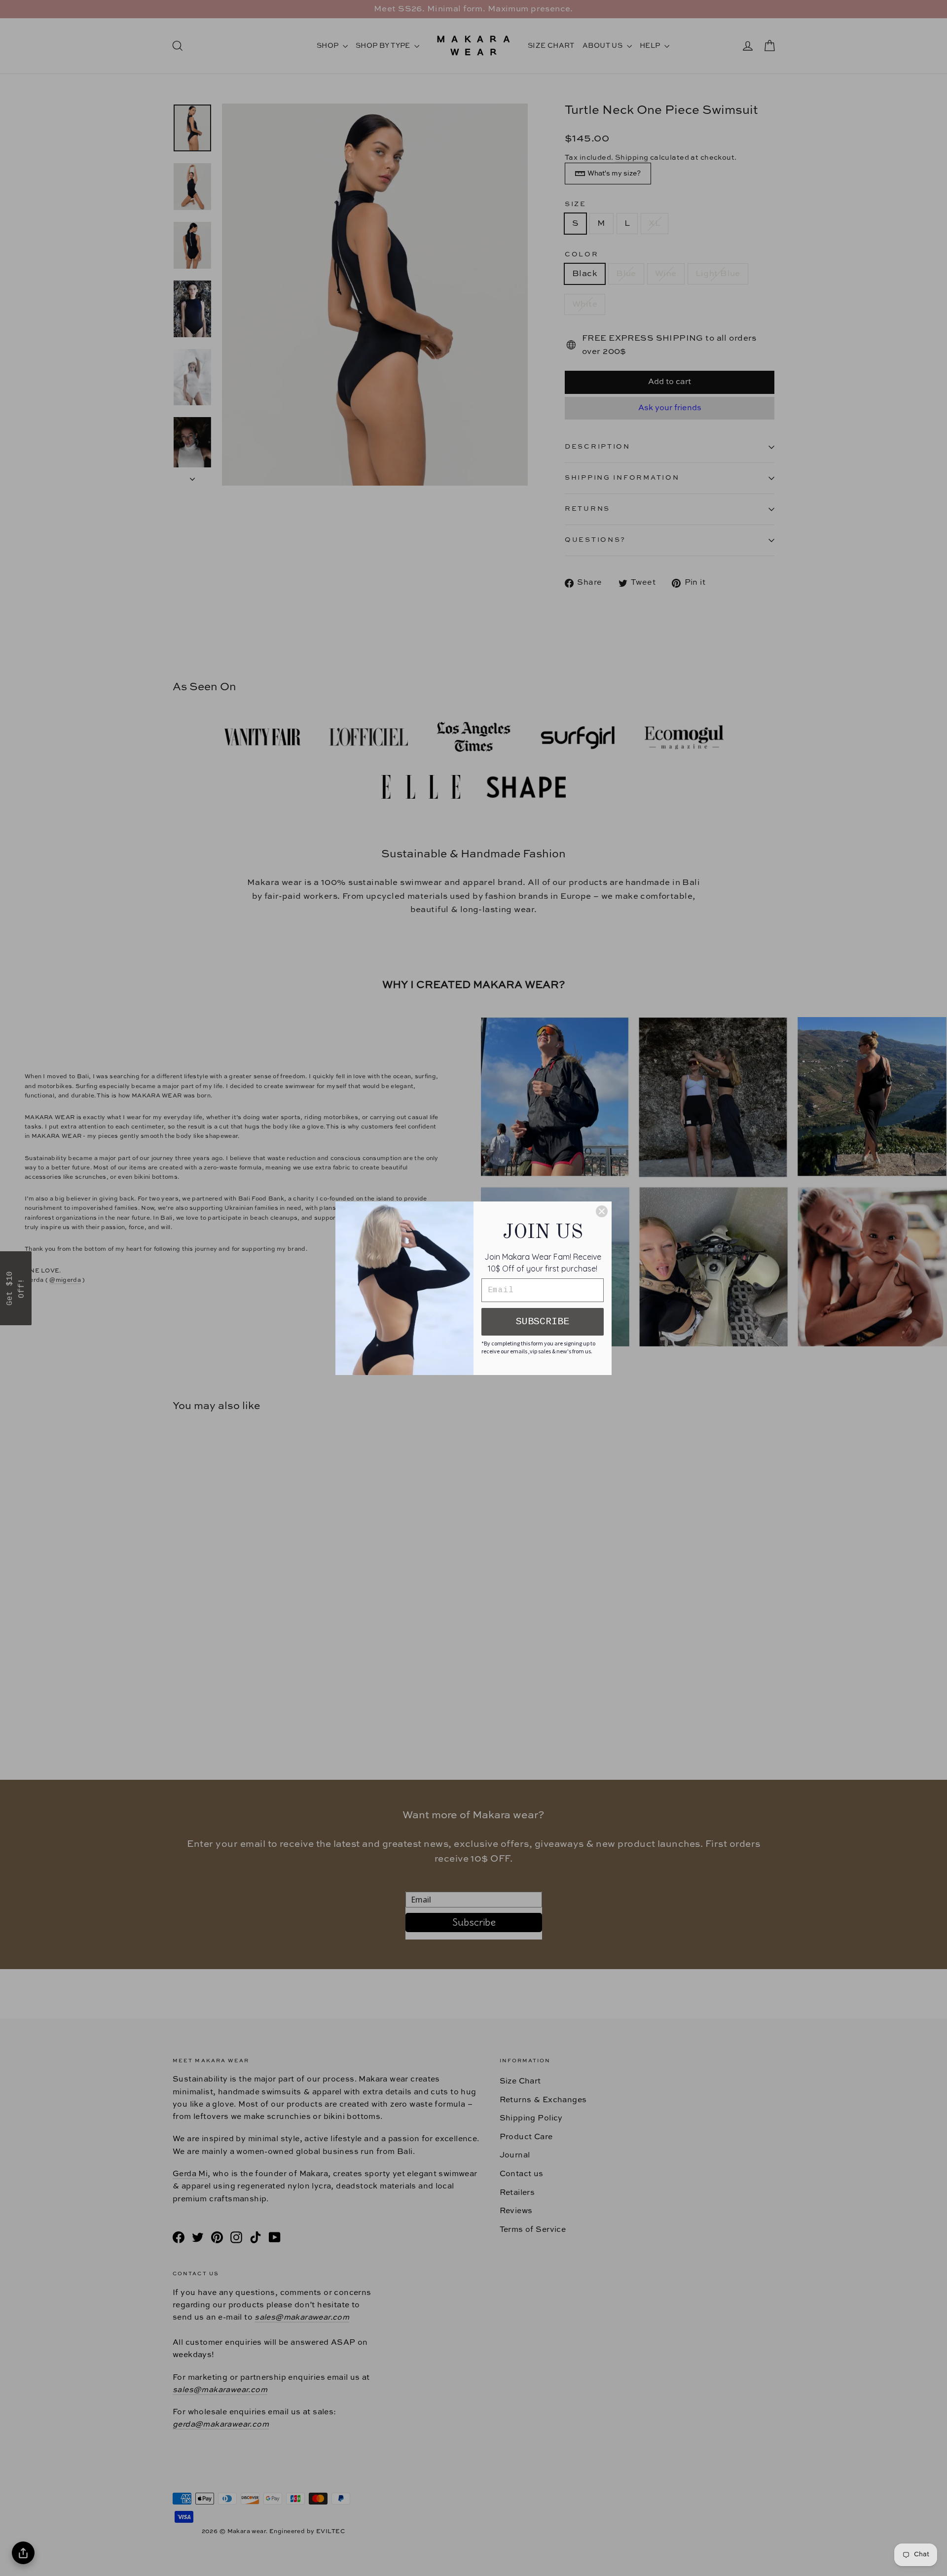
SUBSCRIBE (543, 1322)
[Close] (602, 1211)
